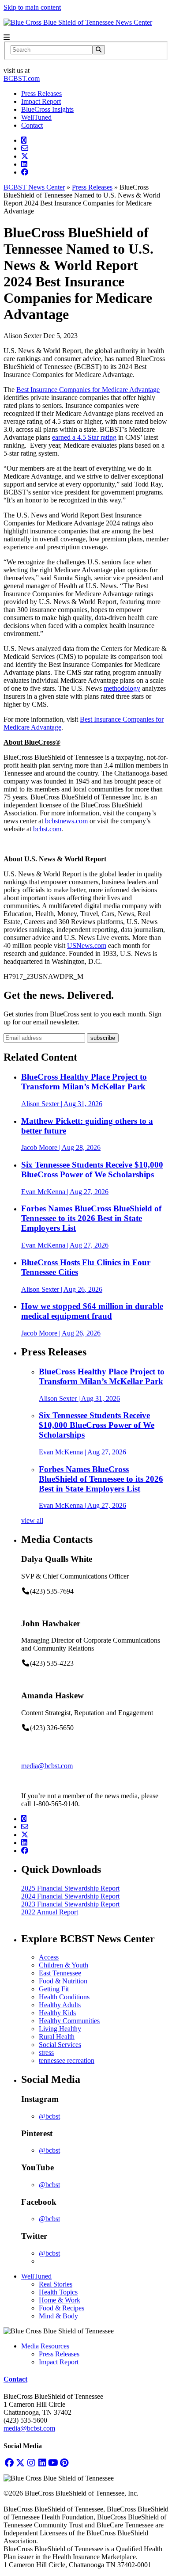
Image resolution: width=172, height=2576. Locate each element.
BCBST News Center (34, 187)
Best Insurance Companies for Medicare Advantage (88, 390)
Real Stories (56, 2284)
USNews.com (87, 946)
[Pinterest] (64, 2463)
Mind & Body (58, 2316)
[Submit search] (99, 50)
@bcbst (49, 2116)
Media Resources (45, 2346)
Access (49, 1957)
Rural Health (57, 2037)
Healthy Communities (69, 2021)
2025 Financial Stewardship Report (70, 1888)
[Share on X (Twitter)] (25, 156)
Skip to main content (32, 7)
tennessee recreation (67, 2060)
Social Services (60, 2045)
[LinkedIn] (42, 2463)
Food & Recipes (62, 2308)
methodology (122, 688)
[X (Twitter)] (20, 2463)
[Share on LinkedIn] (24, 164)
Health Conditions (64, 1997)
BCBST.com (22, 78)
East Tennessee (60, 1973)
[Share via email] (25, 148)
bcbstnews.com (66, 821)
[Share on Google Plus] (24, 140)
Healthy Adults (60, 2005)
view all (32, 1520)
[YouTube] (53, 2463)
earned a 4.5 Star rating (84, 437)
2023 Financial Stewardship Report (70, 1904)
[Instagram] (31, 2463)
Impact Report (41, 101)
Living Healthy (60, 2029)
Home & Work (60, 2300)
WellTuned (36, 117)
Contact (32, 125)
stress (46, 2053)
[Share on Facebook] (25, 172)
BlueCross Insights (47, 109)
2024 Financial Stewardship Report (70, 1896)
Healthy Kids (57, 2013)
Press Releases (41, 93)
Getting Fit (54, 1989)
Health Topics (58, 2292)
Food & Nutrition (63, 1981)
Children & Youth (64, 1965)
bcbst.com (47, 829)
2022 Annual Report (50, 1912)
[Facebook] (9, 2463)
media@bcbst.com (47, 1766)
